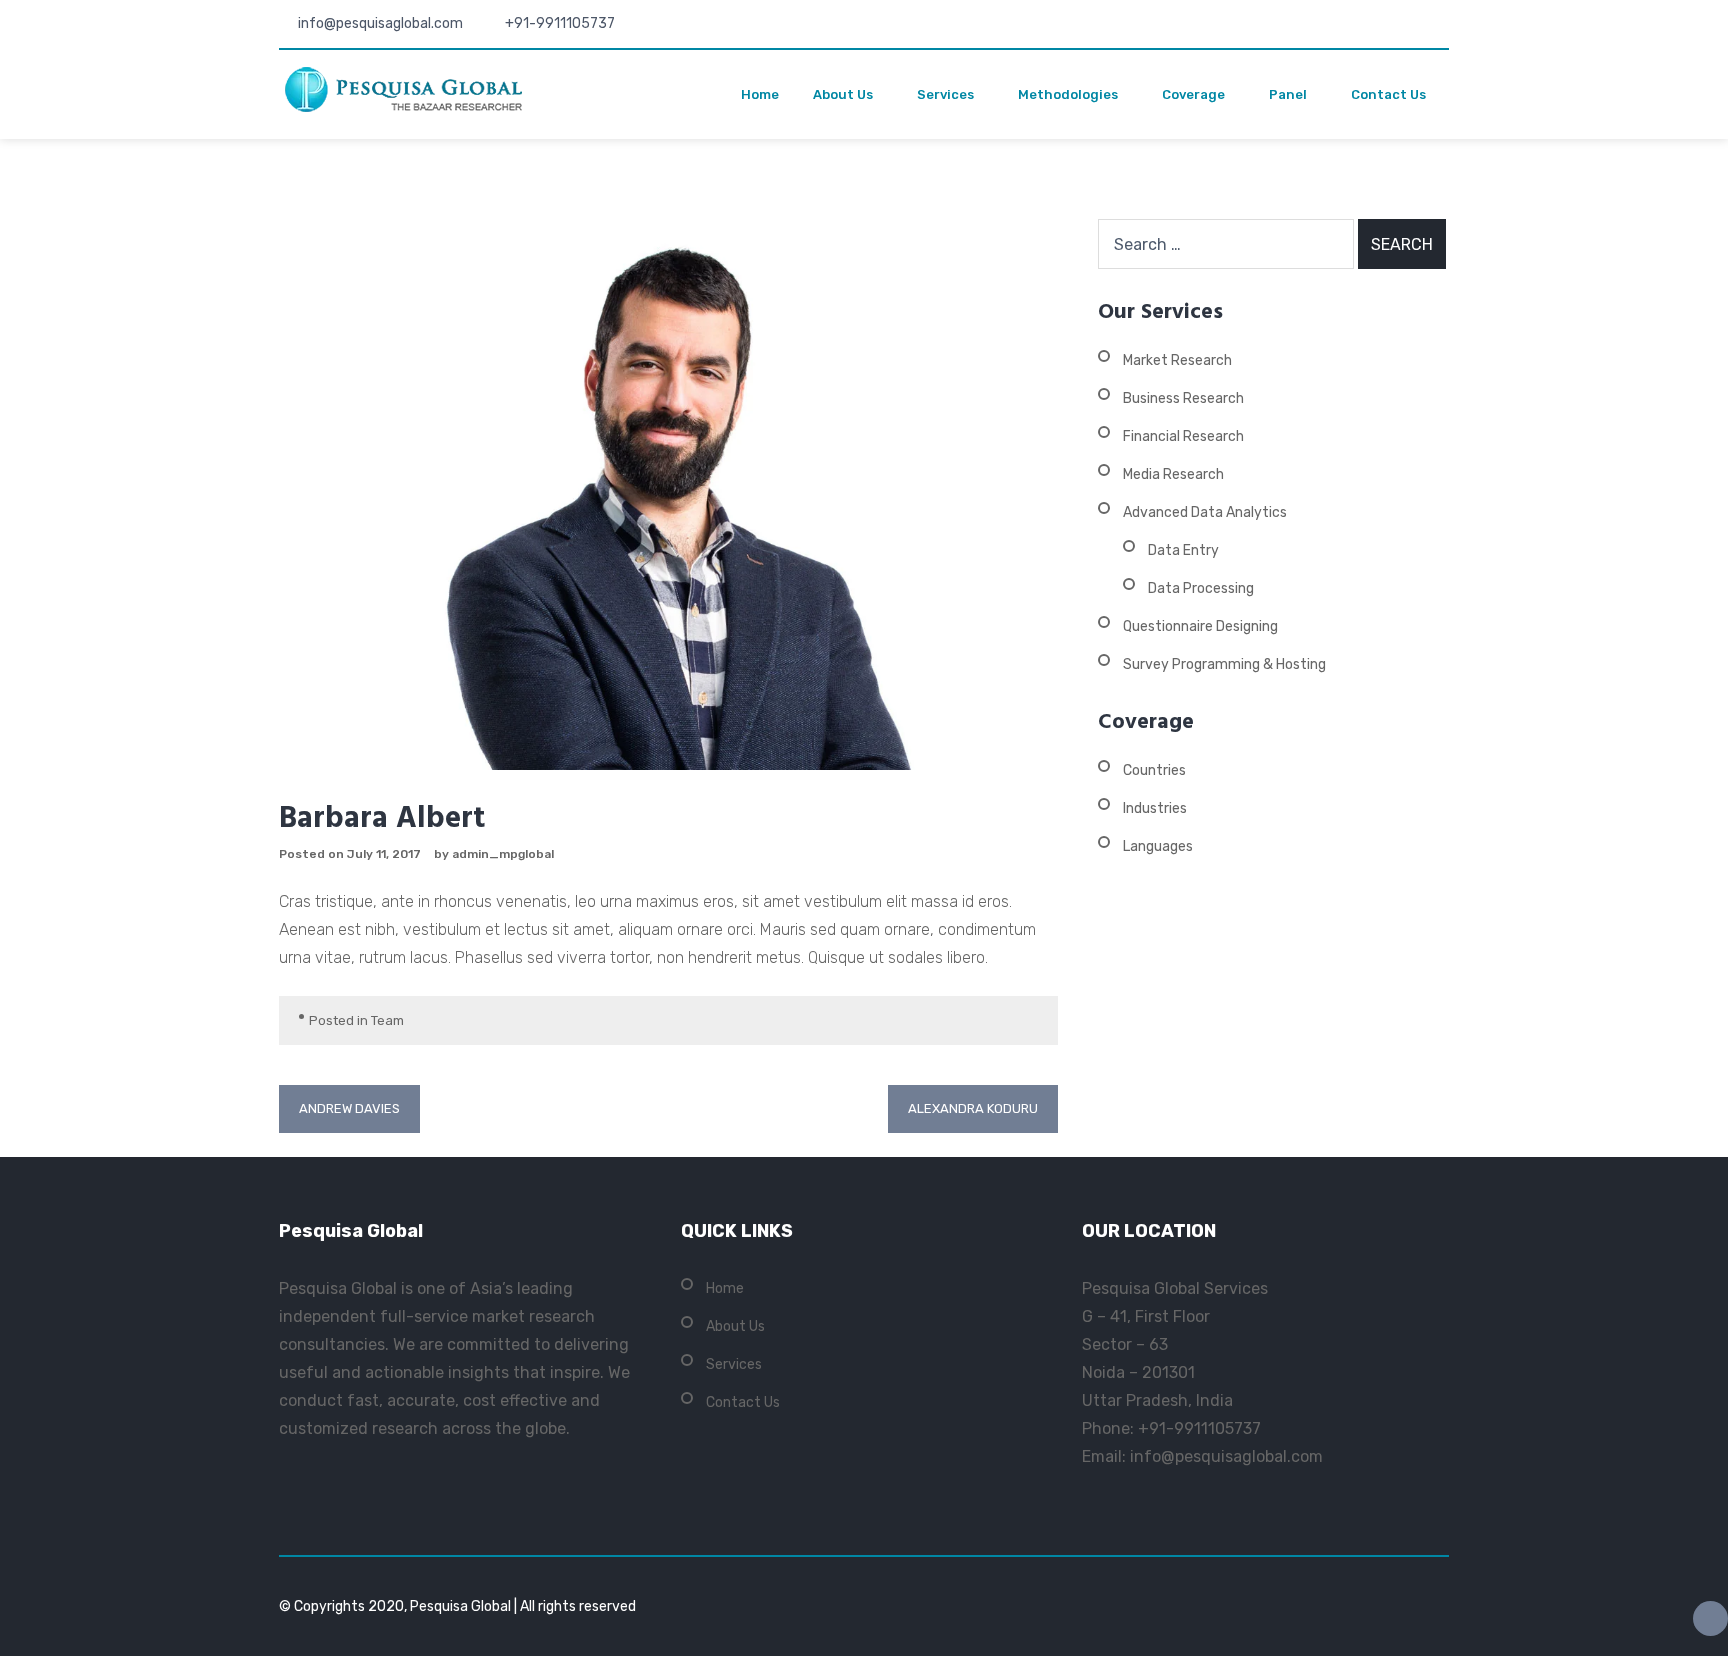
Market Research (1177, 360)
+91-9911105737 (560, 23)
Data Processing (1201, 588)
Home (760, 94)
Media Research (1173, 474)
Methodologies (1068, 94)
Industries (1155, 808)
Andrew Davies (349, 1108)
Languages (1158, 846)
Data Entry (1183, 550)
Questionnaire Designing (1200, 626)
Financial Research (1183, 436)
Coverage (1193, 94)
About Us (843, 94)
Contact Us (1388, 94)
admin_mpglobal (503, 854)
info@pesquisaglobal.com (380, 23)
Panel (1288, 94)
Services (945, 94)
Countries (1154, 770)
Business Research (1183, 398)
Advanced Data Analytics (1205, 512)
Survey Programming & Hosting (1224, 664)
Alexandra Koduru (973, 1108)
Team (387, 1020)
